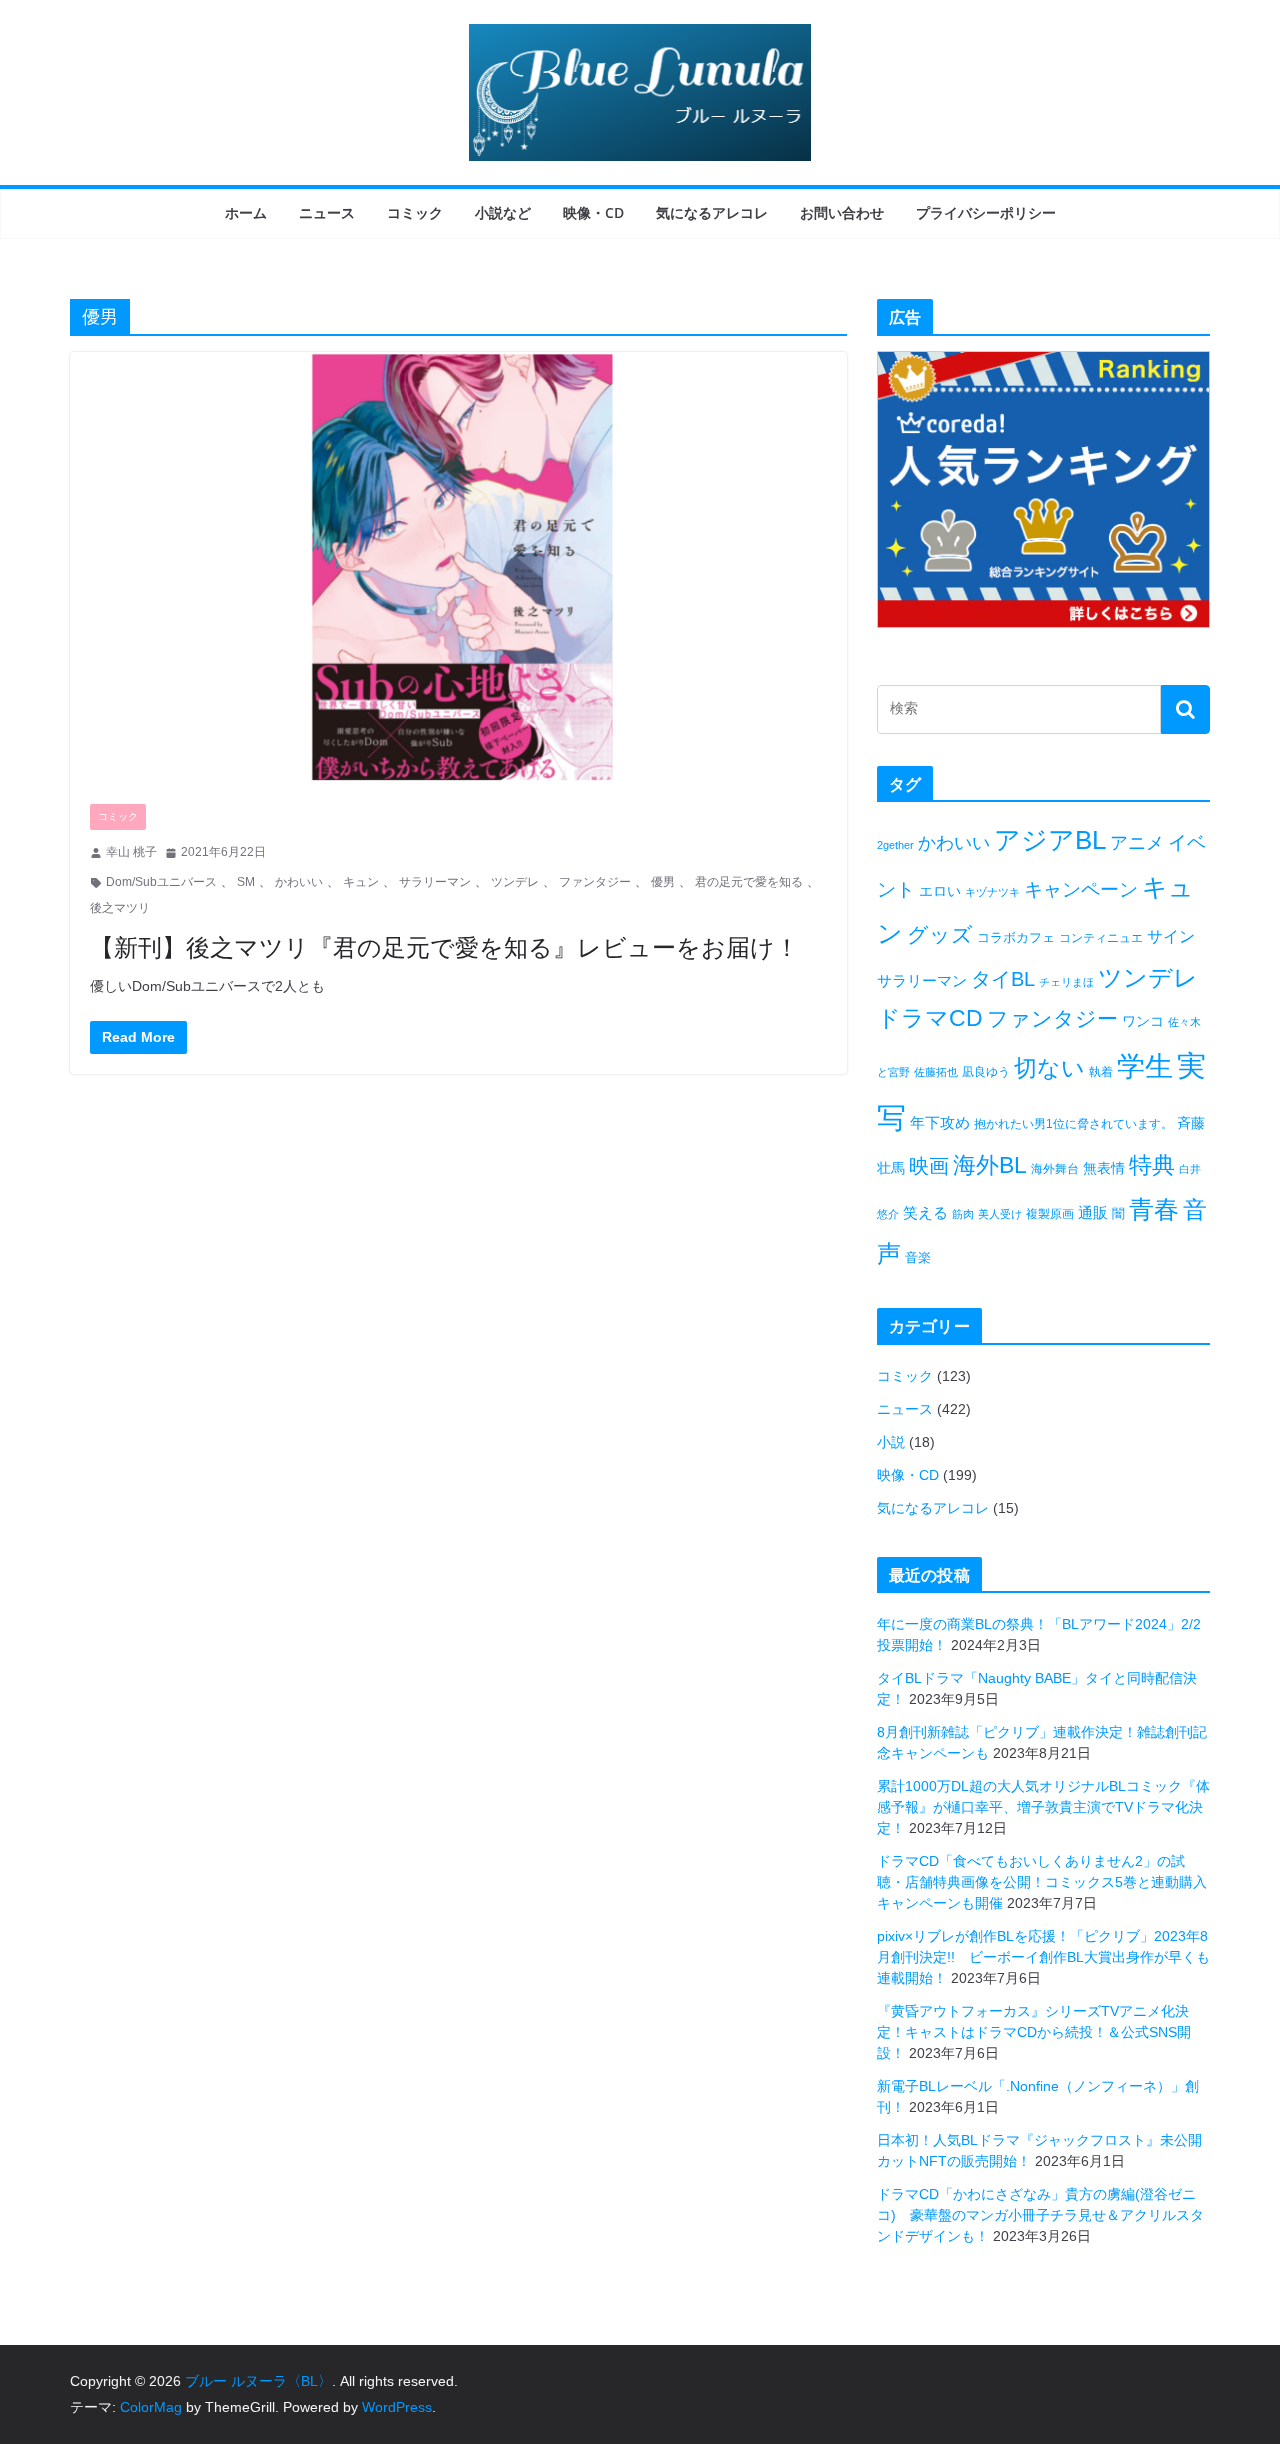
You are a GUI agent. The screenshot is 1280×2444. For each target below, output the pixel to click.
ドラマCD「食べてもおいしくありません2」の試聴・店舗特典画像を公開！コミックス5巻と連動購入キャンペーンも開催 (1042, 1882)
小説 (891, 1442)
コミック (415, 212)
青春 (1154, 1209)
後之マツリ (120, 908)
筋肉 (963, 1214)
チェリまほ (1066, 982)
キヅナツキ (992, 892)
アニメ (1137, 843)
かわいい (299, 882)
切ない (1049, 1068)
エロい (940, 891)
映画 (929, 1166)
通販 (1093, 1212)
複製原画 (1050, 1214)
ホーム (246, 212)
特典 (1152, 1165)
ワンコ (1143, 1021)
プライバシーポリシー (986, 212)
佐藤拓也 (936, 1072)
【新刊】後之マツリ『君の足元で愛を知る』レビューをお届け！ (444, 946)
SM (246, 882)
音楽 (918, 1257)
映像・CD (593, 212)
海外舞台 (1055, 1169)
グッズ (940, 934)
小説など (503, 212)
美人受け (1000, 1214)
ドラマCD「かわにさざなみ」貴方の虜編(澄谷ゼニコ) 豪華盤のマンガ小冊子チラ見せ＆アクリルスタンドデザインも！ (1040, 2215)
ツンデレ (515, 882)
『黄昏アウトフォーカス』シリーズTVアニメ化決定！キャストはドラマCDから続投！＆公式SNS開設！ (1034, 2032)
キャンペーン (1081, 889)
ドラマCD (930, 1018)
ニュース (327, 212)
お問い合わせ (842, 212)
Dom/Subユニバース (161, 882)
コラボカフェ (1016, 937)
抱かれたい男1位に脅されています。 (1073, 1124)
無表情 (1104, 1168)
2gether (895, 845)
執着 (1101, 1072)
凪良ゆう (986, 1072)
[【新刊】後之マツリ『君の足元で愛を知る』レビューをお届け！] (458, 568)
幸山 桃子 (131, 852)
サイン (1171, 936)
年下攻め (940, 1122)
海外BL (990, 1165)
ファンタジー (595, 882)
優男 (663, 882)
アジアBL (1050, 840)
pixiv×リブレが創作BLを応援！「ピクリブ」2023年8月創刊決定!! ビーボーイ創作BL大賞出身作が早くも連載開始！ (1043, 1957)
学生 (1145, 1066)
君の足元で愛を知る (749, 882)
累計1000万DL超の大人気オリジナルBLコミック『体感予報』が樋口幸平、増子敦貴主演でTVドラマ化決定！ (1043, 1807)
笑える (925, 1212)
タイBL (1003, 979)
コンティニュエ (1101, 938)
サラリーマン (435, 882)
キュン (361, 882)
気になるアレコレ (712, 212)
